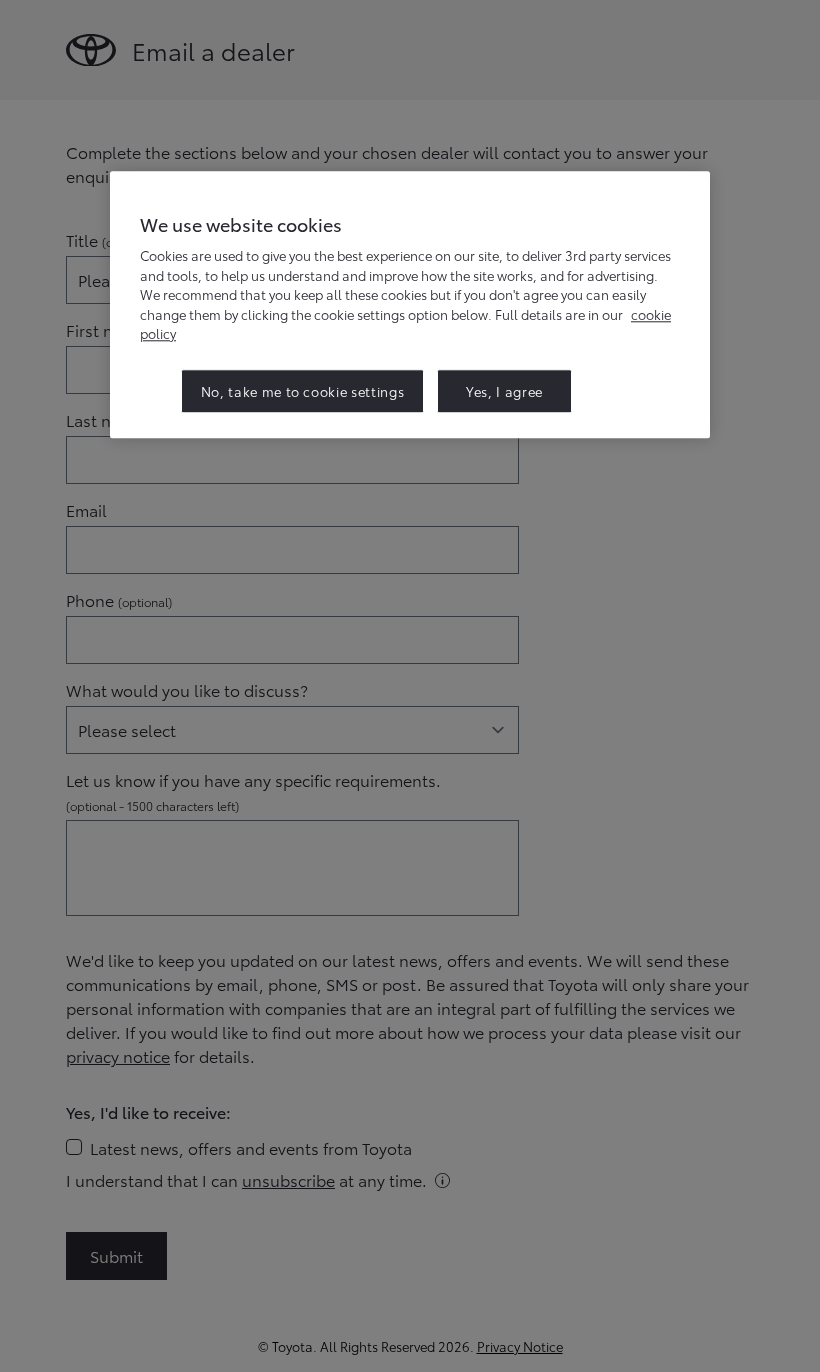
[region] (410, 304)
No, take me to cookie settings (303, 391)
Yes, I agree (504, 391)
